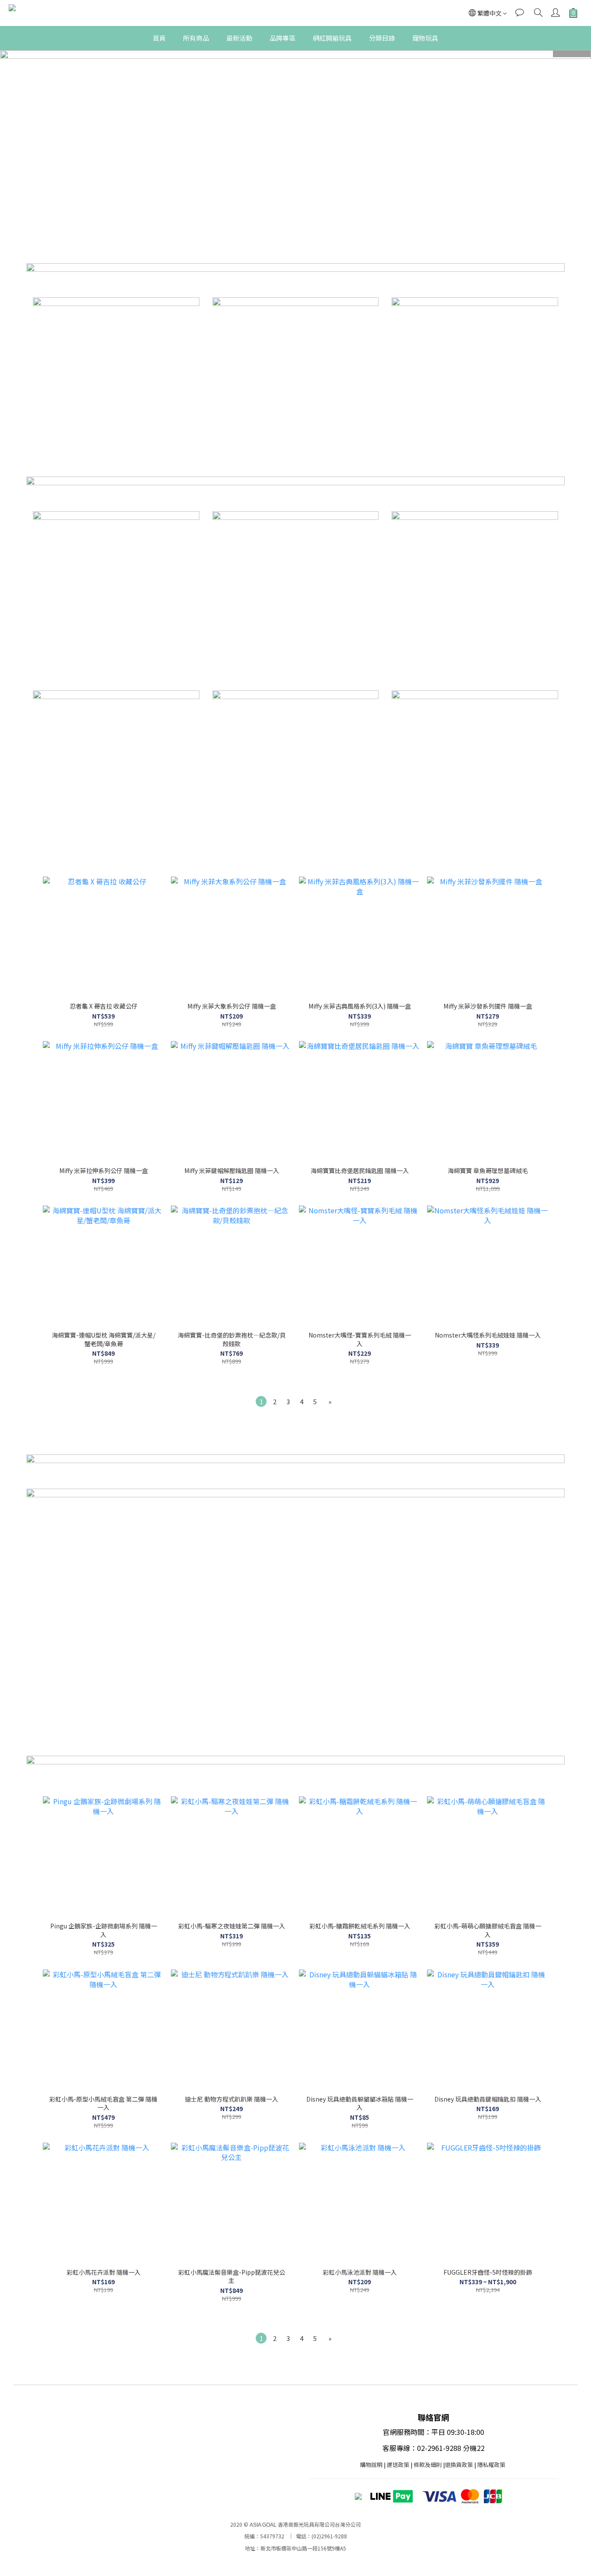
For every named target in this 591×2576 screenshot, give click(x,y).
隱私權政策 (491, 2465)
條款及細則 (428, 2465)
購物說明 (371, 2465)
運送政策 (398, 2465)
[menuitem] (261, 1401)
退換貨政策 (459, 2465)
